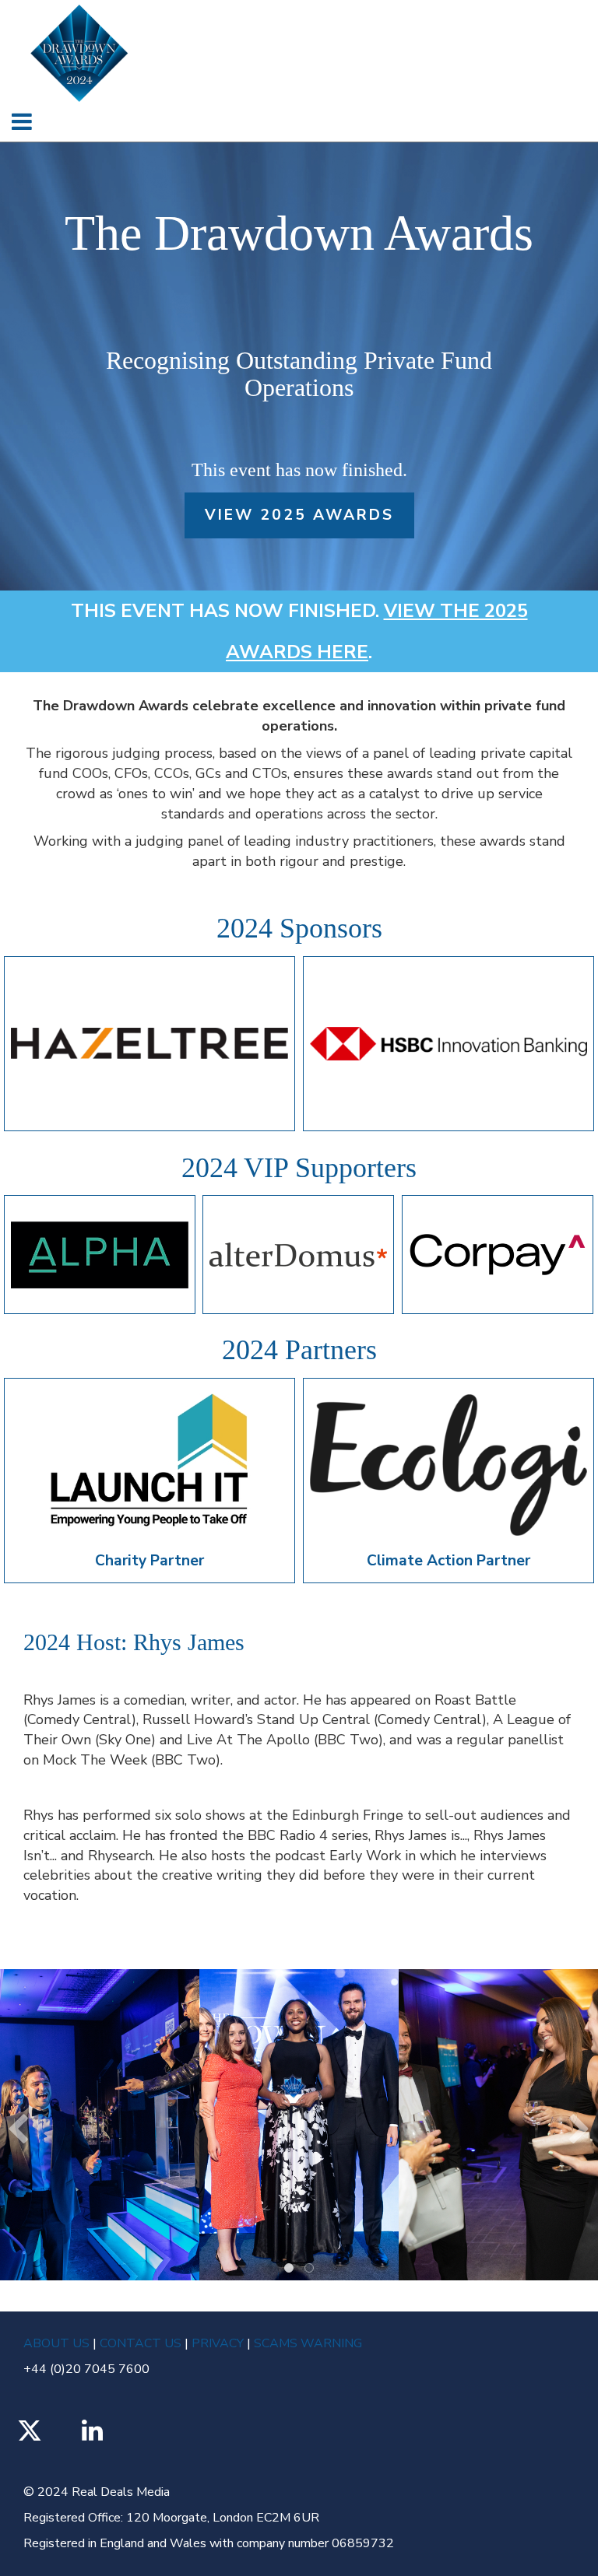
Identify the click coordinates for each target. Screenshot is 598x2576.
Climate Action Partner (448, 1561)
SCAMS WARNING (306, 2343)
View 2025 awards (299, 515)
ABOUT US (58, 2343)
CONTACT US (141, 2343)
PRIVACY (218, 2343)
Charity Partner (149, 1561)
